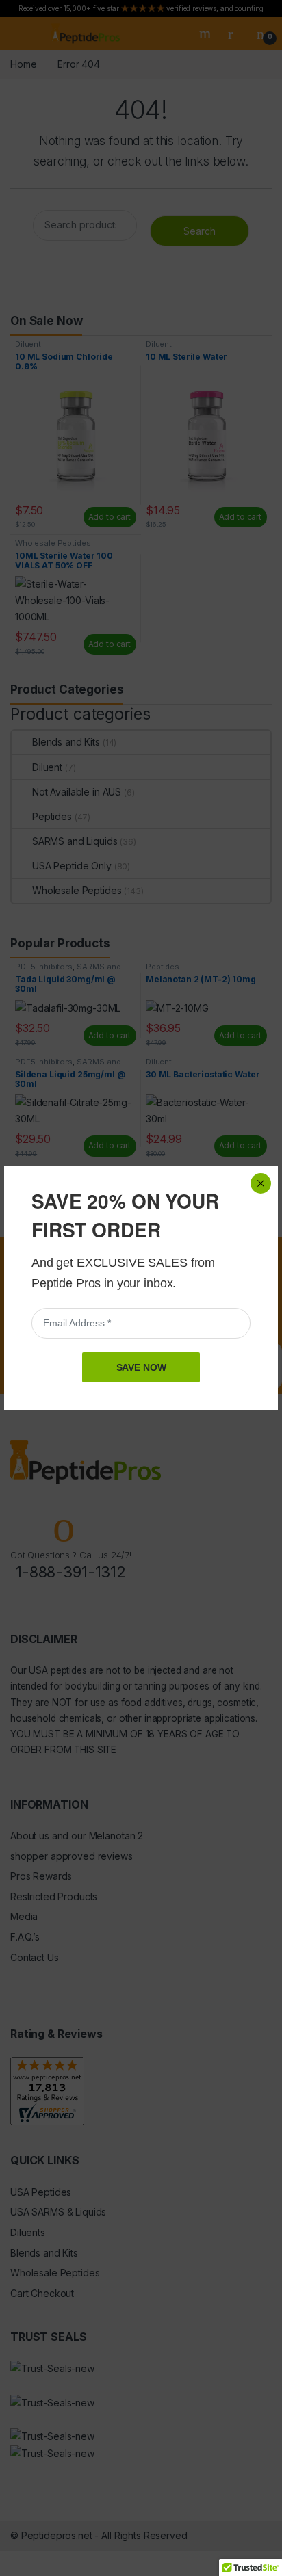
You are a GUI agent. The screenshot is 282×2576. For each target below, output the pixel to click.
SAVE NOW (141, 1367)
